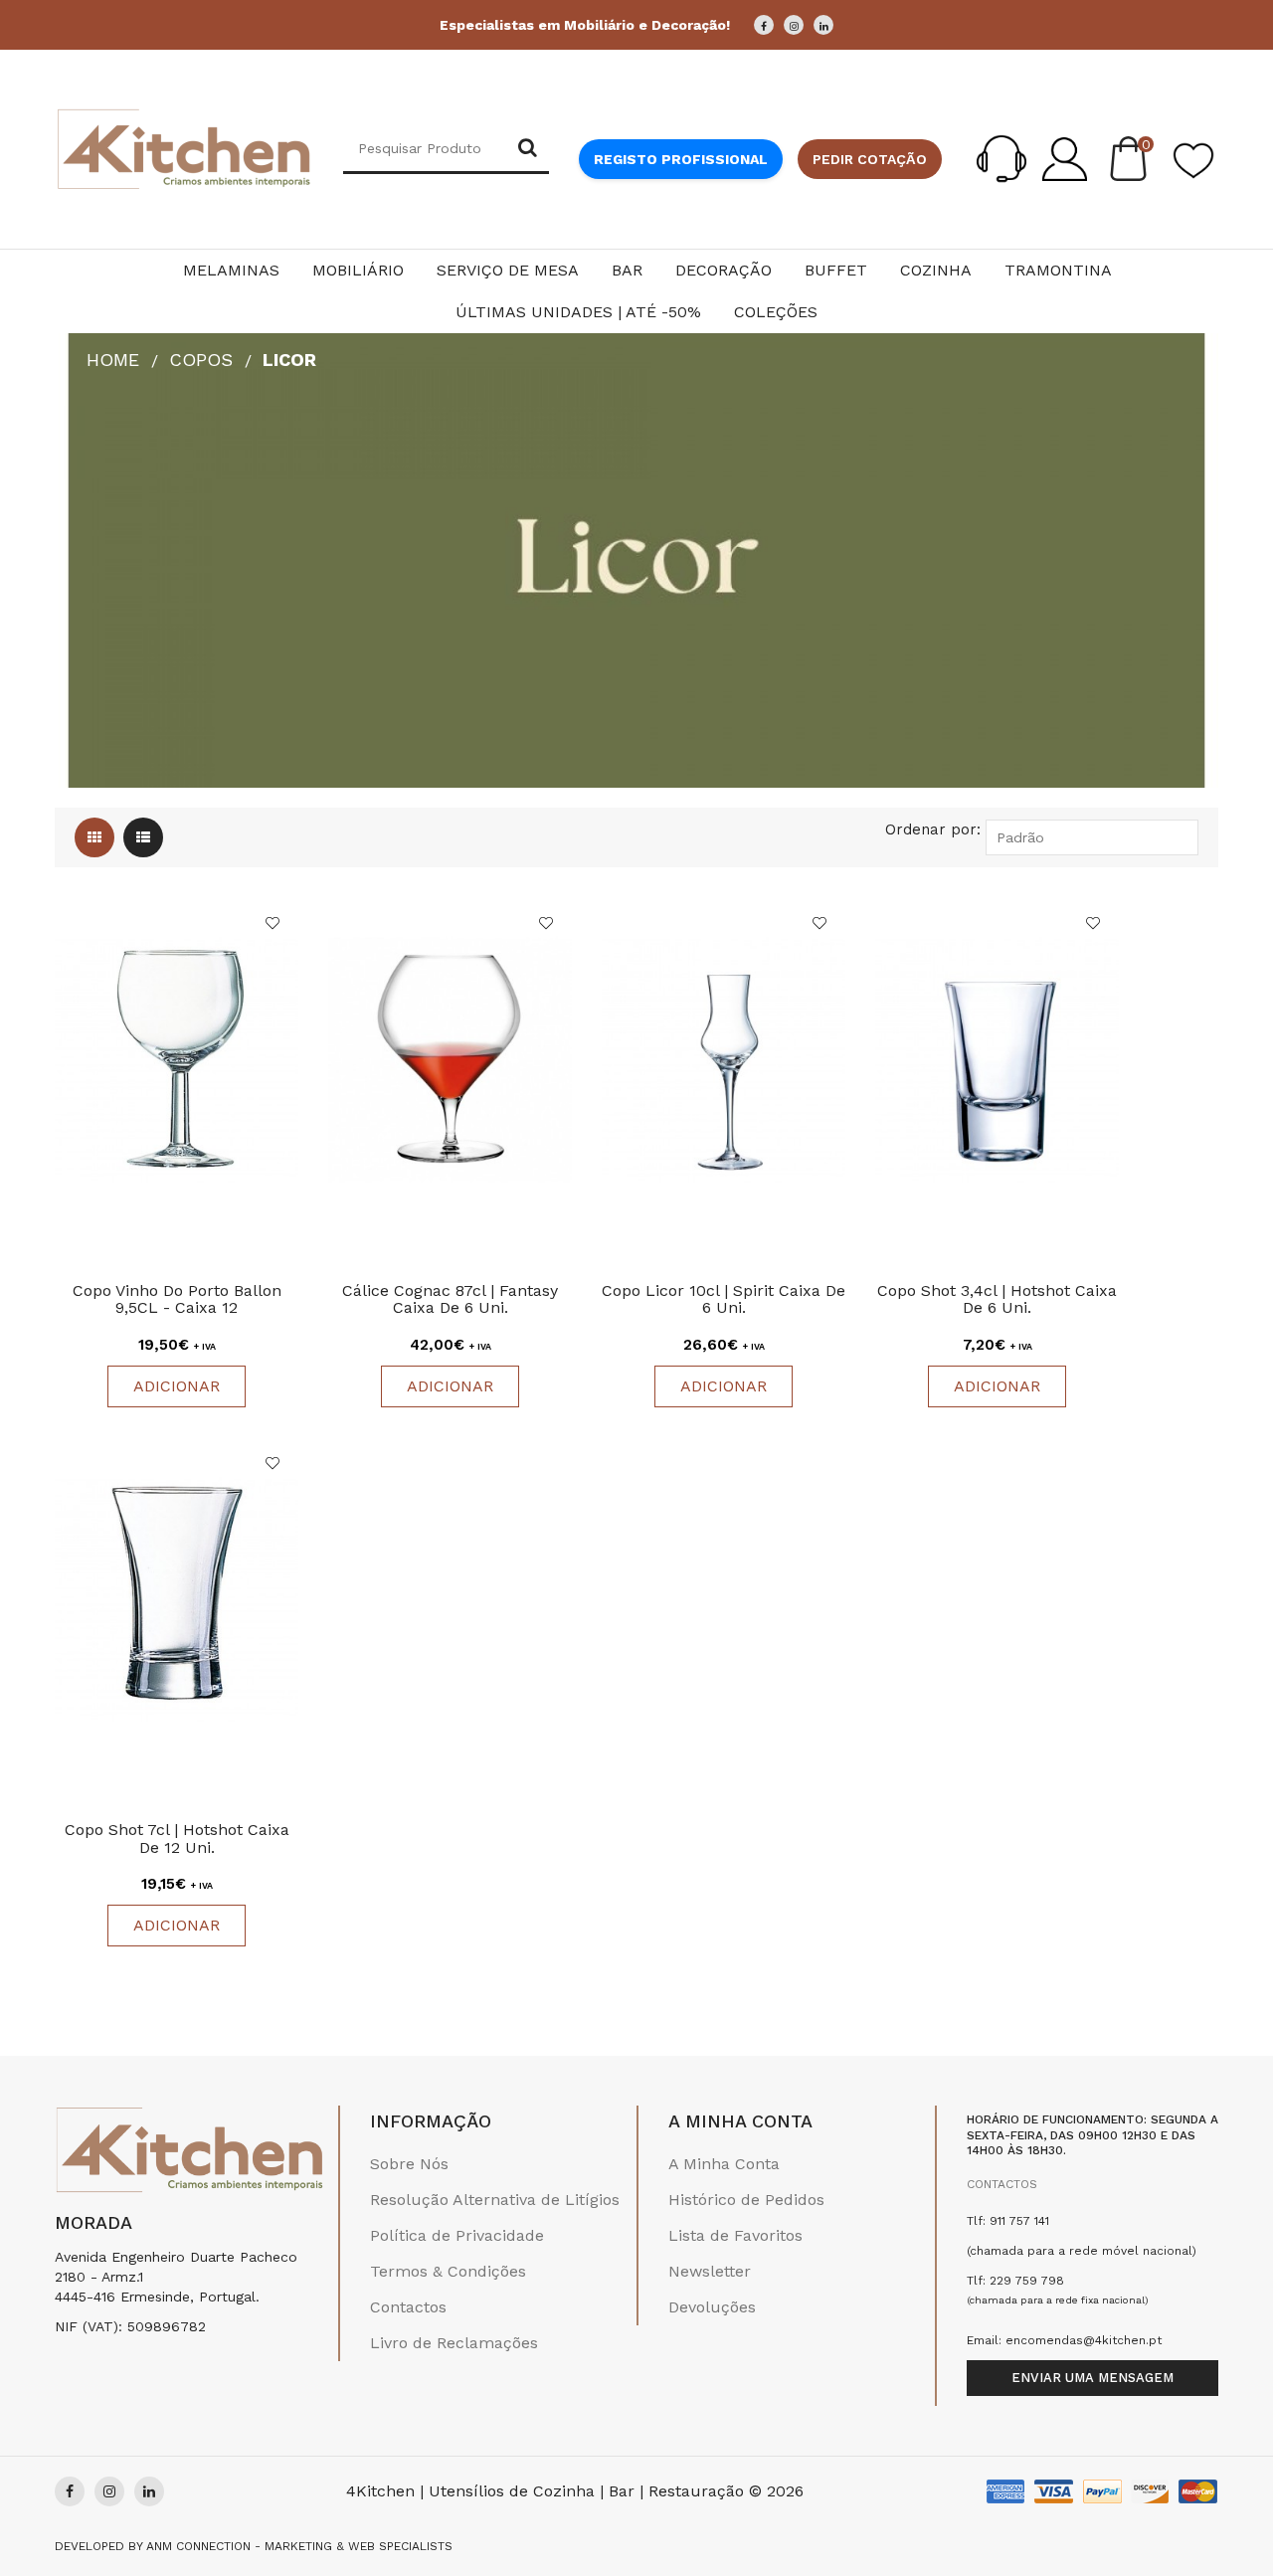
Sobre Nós (409, 2164)
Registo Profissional (681, 159)
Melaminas (231, 270)
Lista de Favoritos (735, 2235)
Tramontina (1058, 270)
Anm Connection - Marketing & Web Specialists (299, 2546)
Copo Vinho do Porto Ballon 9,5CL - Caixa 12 (177, 1299)
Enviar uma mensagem (1092, 2378)
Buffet (836, 270)
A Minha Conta (724, 2164)
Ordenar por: (933, 829)
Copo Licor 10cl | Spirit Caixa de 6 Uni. (724, 1299)
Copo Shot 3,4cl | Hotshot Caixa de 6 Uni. (997, 1299)
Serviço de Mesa (508, 270)
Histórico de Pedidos (746, 2200)
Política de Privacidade (457, 2235)
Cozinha (936, 270)
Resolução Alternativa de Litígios (495, 2200)
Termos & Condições (448, 2271)
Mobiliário (358, 270)
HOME (113, 360)
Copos (201, 360)
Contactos (408, 2307)
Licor (289, 360)
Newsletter (710, 2271)
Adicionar (177, 1386)
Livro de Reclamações (454, 2343)
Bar (627, 270)
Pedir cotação (870, 159)
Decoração (724, 270)
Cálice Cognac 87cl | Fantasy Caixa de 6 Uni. (450, 1299)
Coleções (776, 312)
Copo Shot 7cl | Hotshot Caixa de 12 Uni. (177, 1839)
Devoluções (712, 2307)
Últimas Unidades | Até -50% (578, 312)
